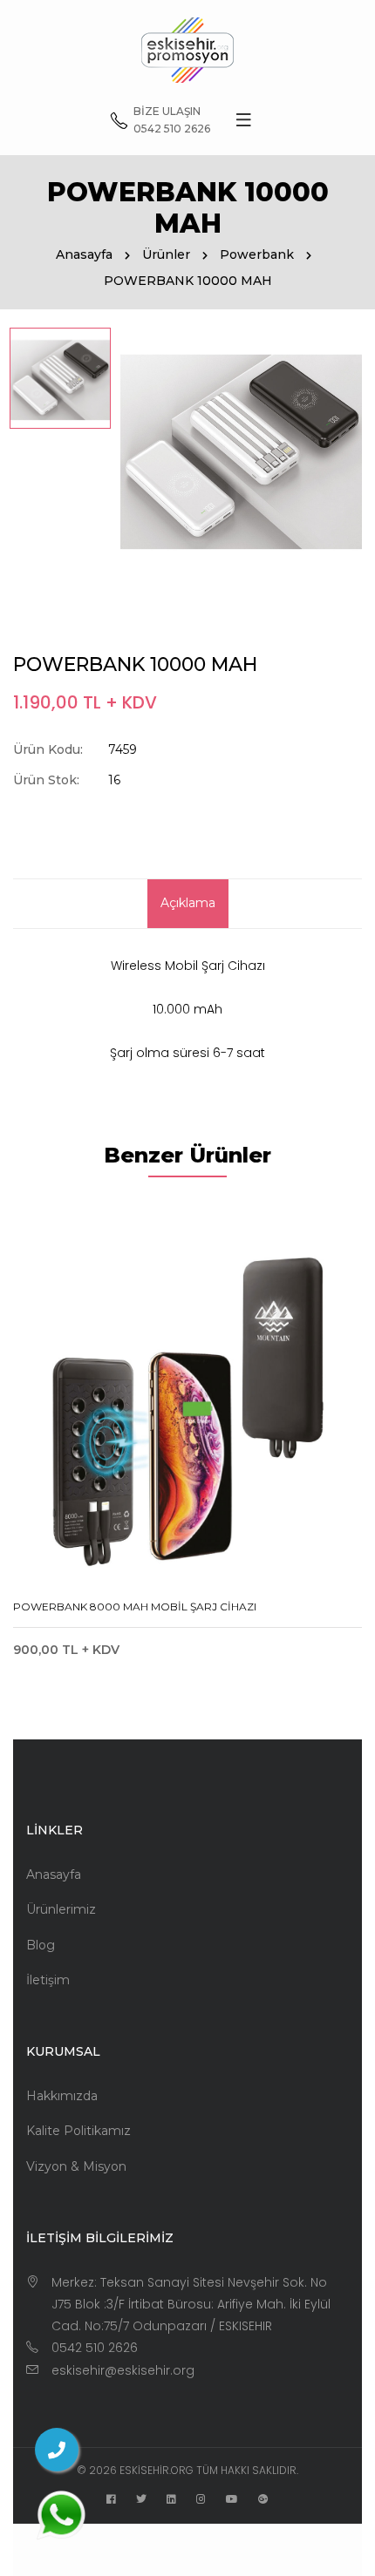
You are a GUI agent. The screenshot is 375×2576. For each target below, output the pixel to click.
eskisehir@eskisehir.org (123, 2370)
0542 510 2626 (95, 2348)
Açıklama (188, 903)
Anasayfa (84, 254)
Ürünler (166, 254)
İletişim (48, 1980)
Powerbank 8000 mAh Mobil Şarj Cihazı (135, 1607)
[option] (60, 378)
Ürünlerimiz (61, 1909)
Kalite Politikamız (78, 2131)
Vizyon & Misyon (76, 2166)
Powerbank (257, 254)
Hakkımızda (62, 2096)
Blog (41, 1945)
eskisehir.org (157, 2470)
